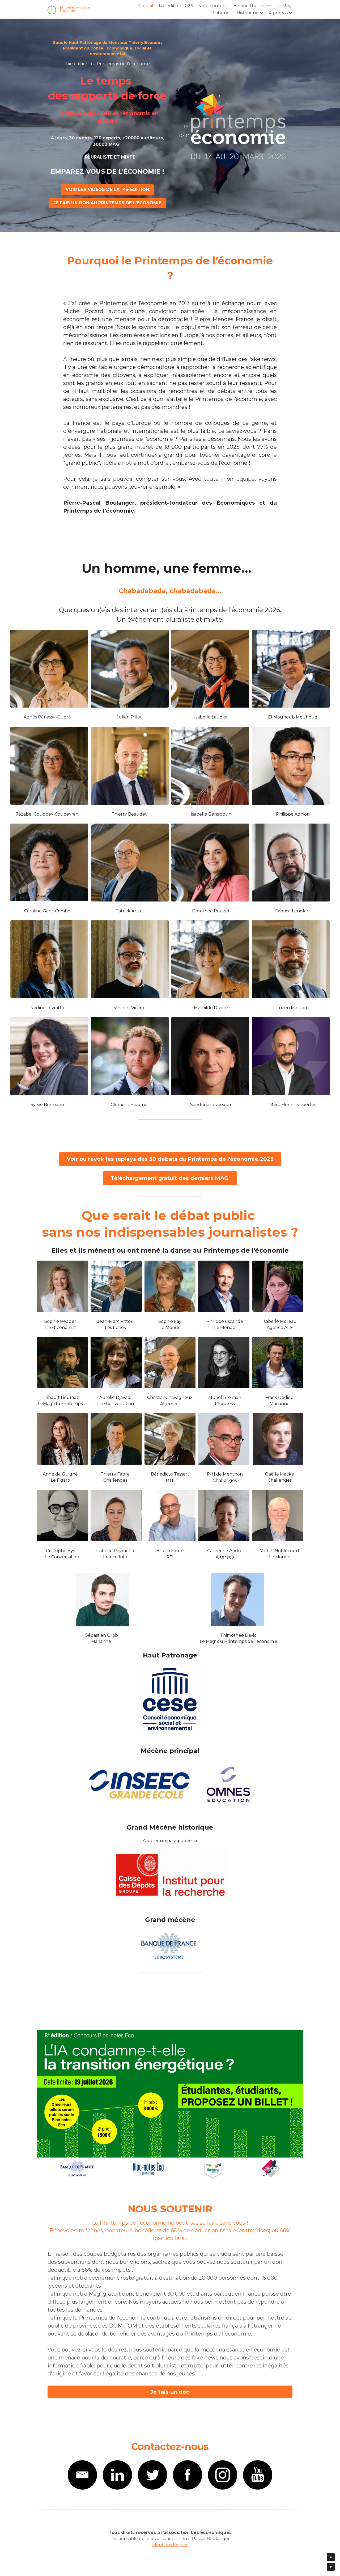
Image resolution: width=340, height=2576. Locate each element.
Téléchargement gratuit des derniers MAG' (170, 1178)
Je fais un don (170, 2392)
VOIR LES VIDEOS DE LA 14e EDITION (107, 190)
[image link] (170, 2104)
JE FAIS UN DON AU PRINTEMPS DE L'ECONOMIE (107, 203)
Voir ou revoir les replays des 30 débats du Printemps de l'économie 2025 (170, 1159)
